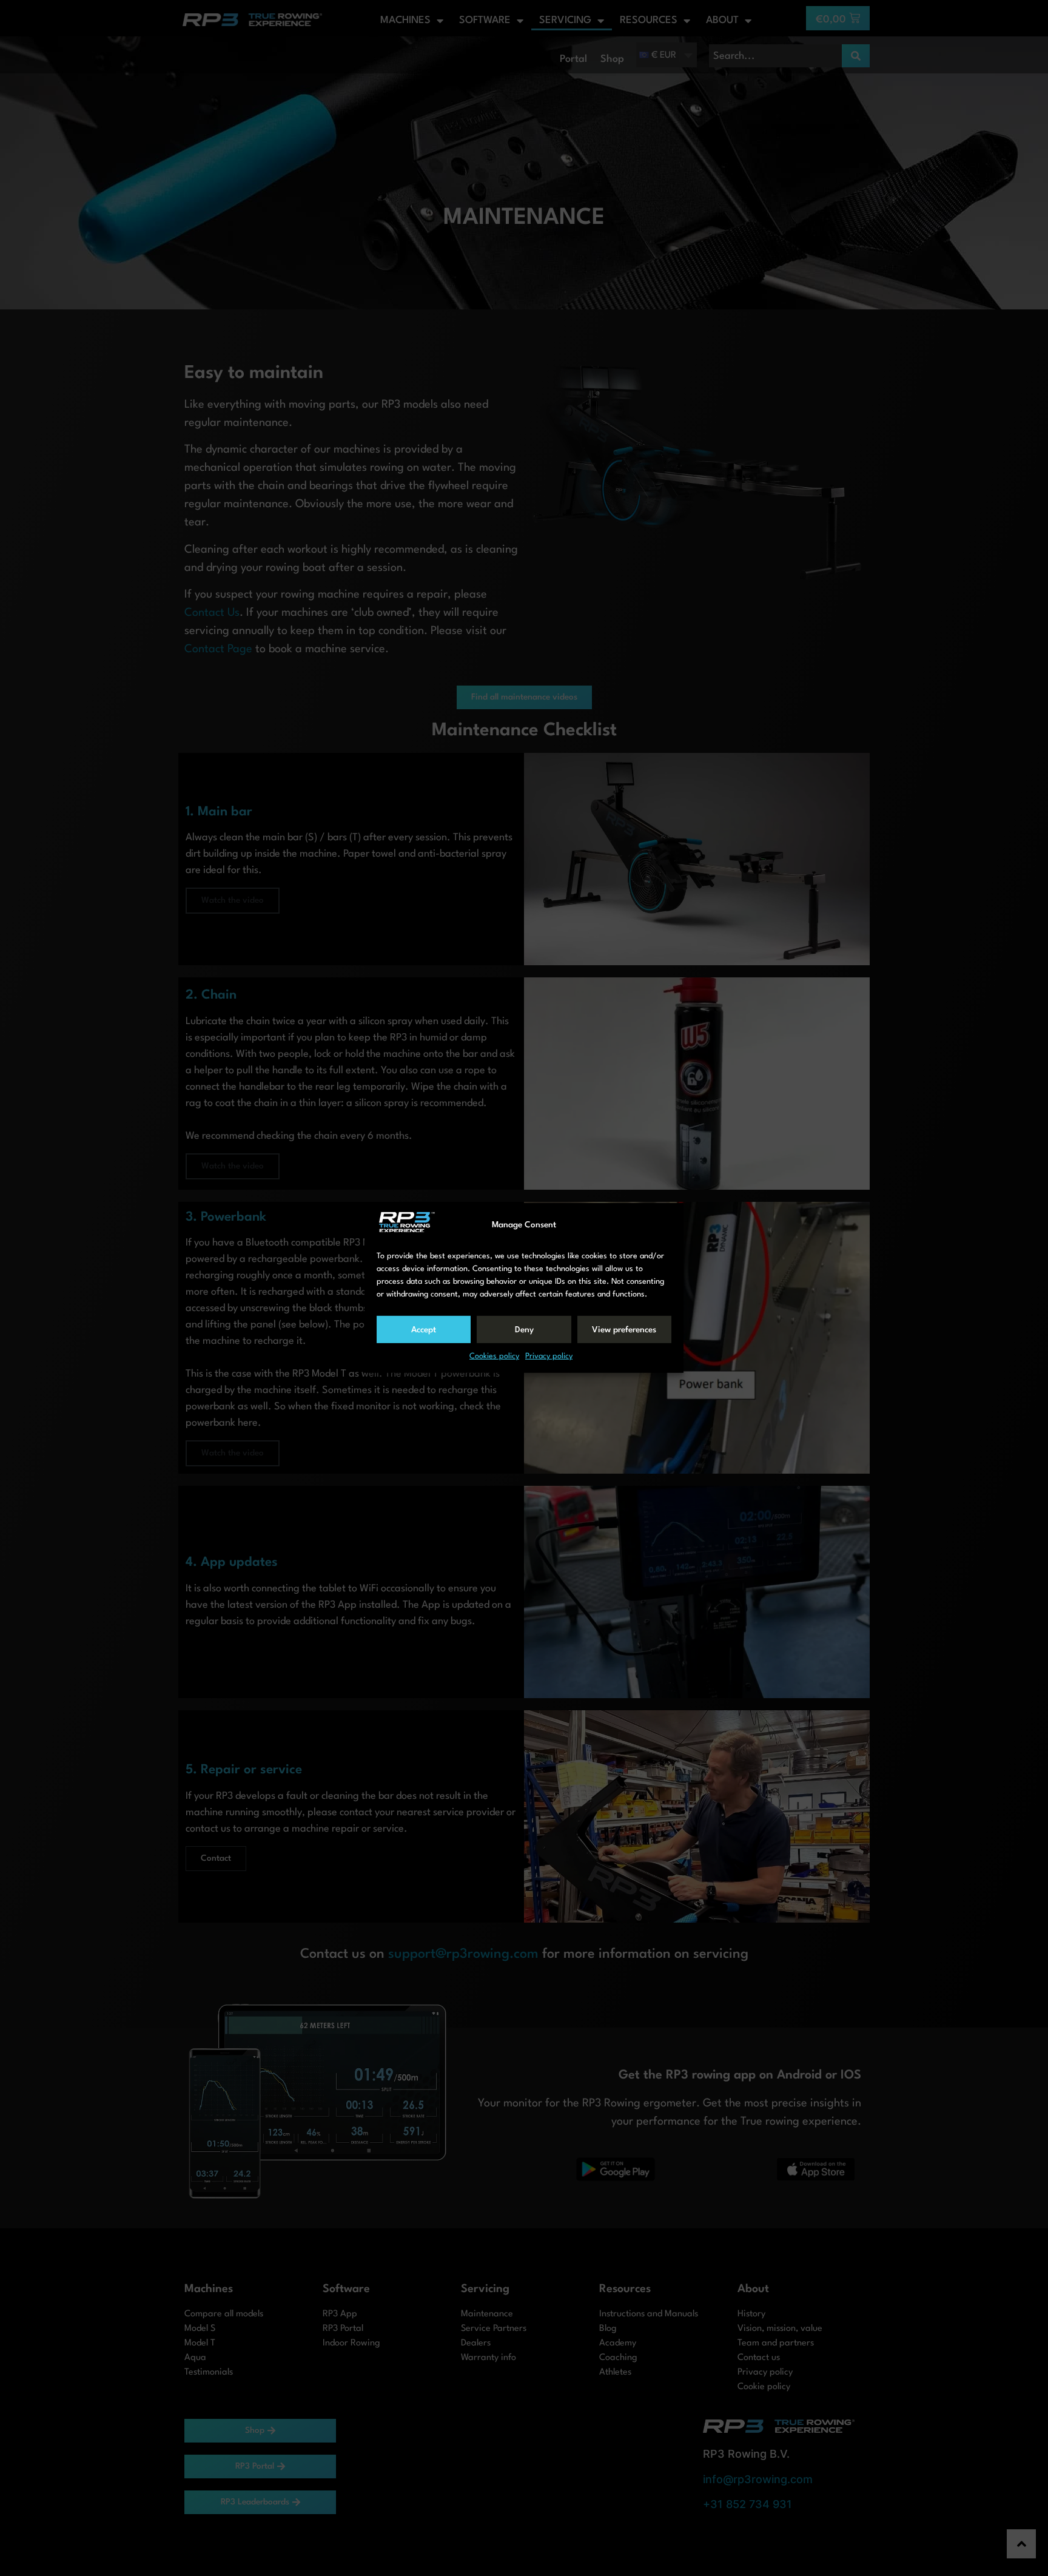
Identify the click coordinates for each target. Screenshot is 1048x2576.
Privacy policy (549, 1356)
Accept (424, 1330)
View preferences (624, 1330)
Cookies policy (494, 1356)
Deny (524, 1330)
